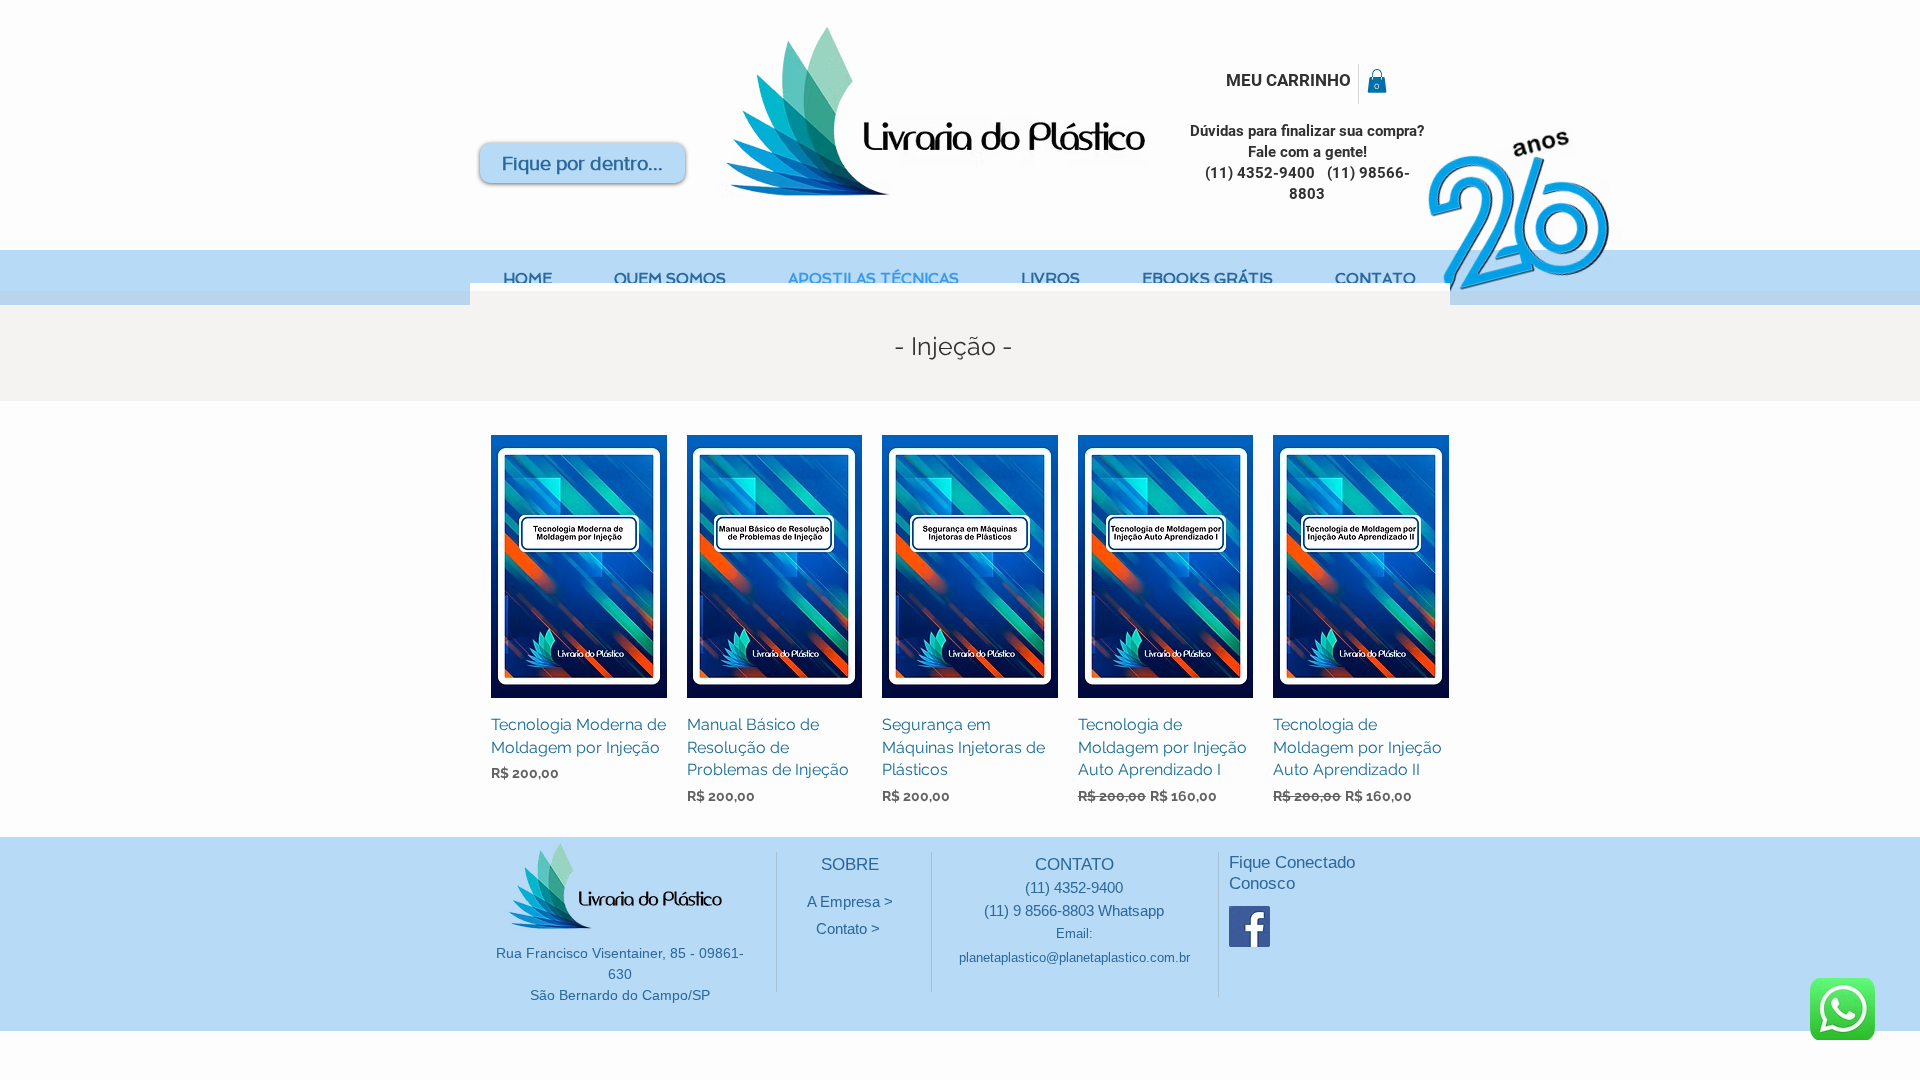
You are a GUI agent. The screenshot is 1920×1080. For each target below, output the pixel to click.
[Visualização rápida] (579, 566)
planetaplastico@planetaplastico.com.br (1074, 957)
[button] (1377, 81)
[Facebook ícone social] (1249, 926)
